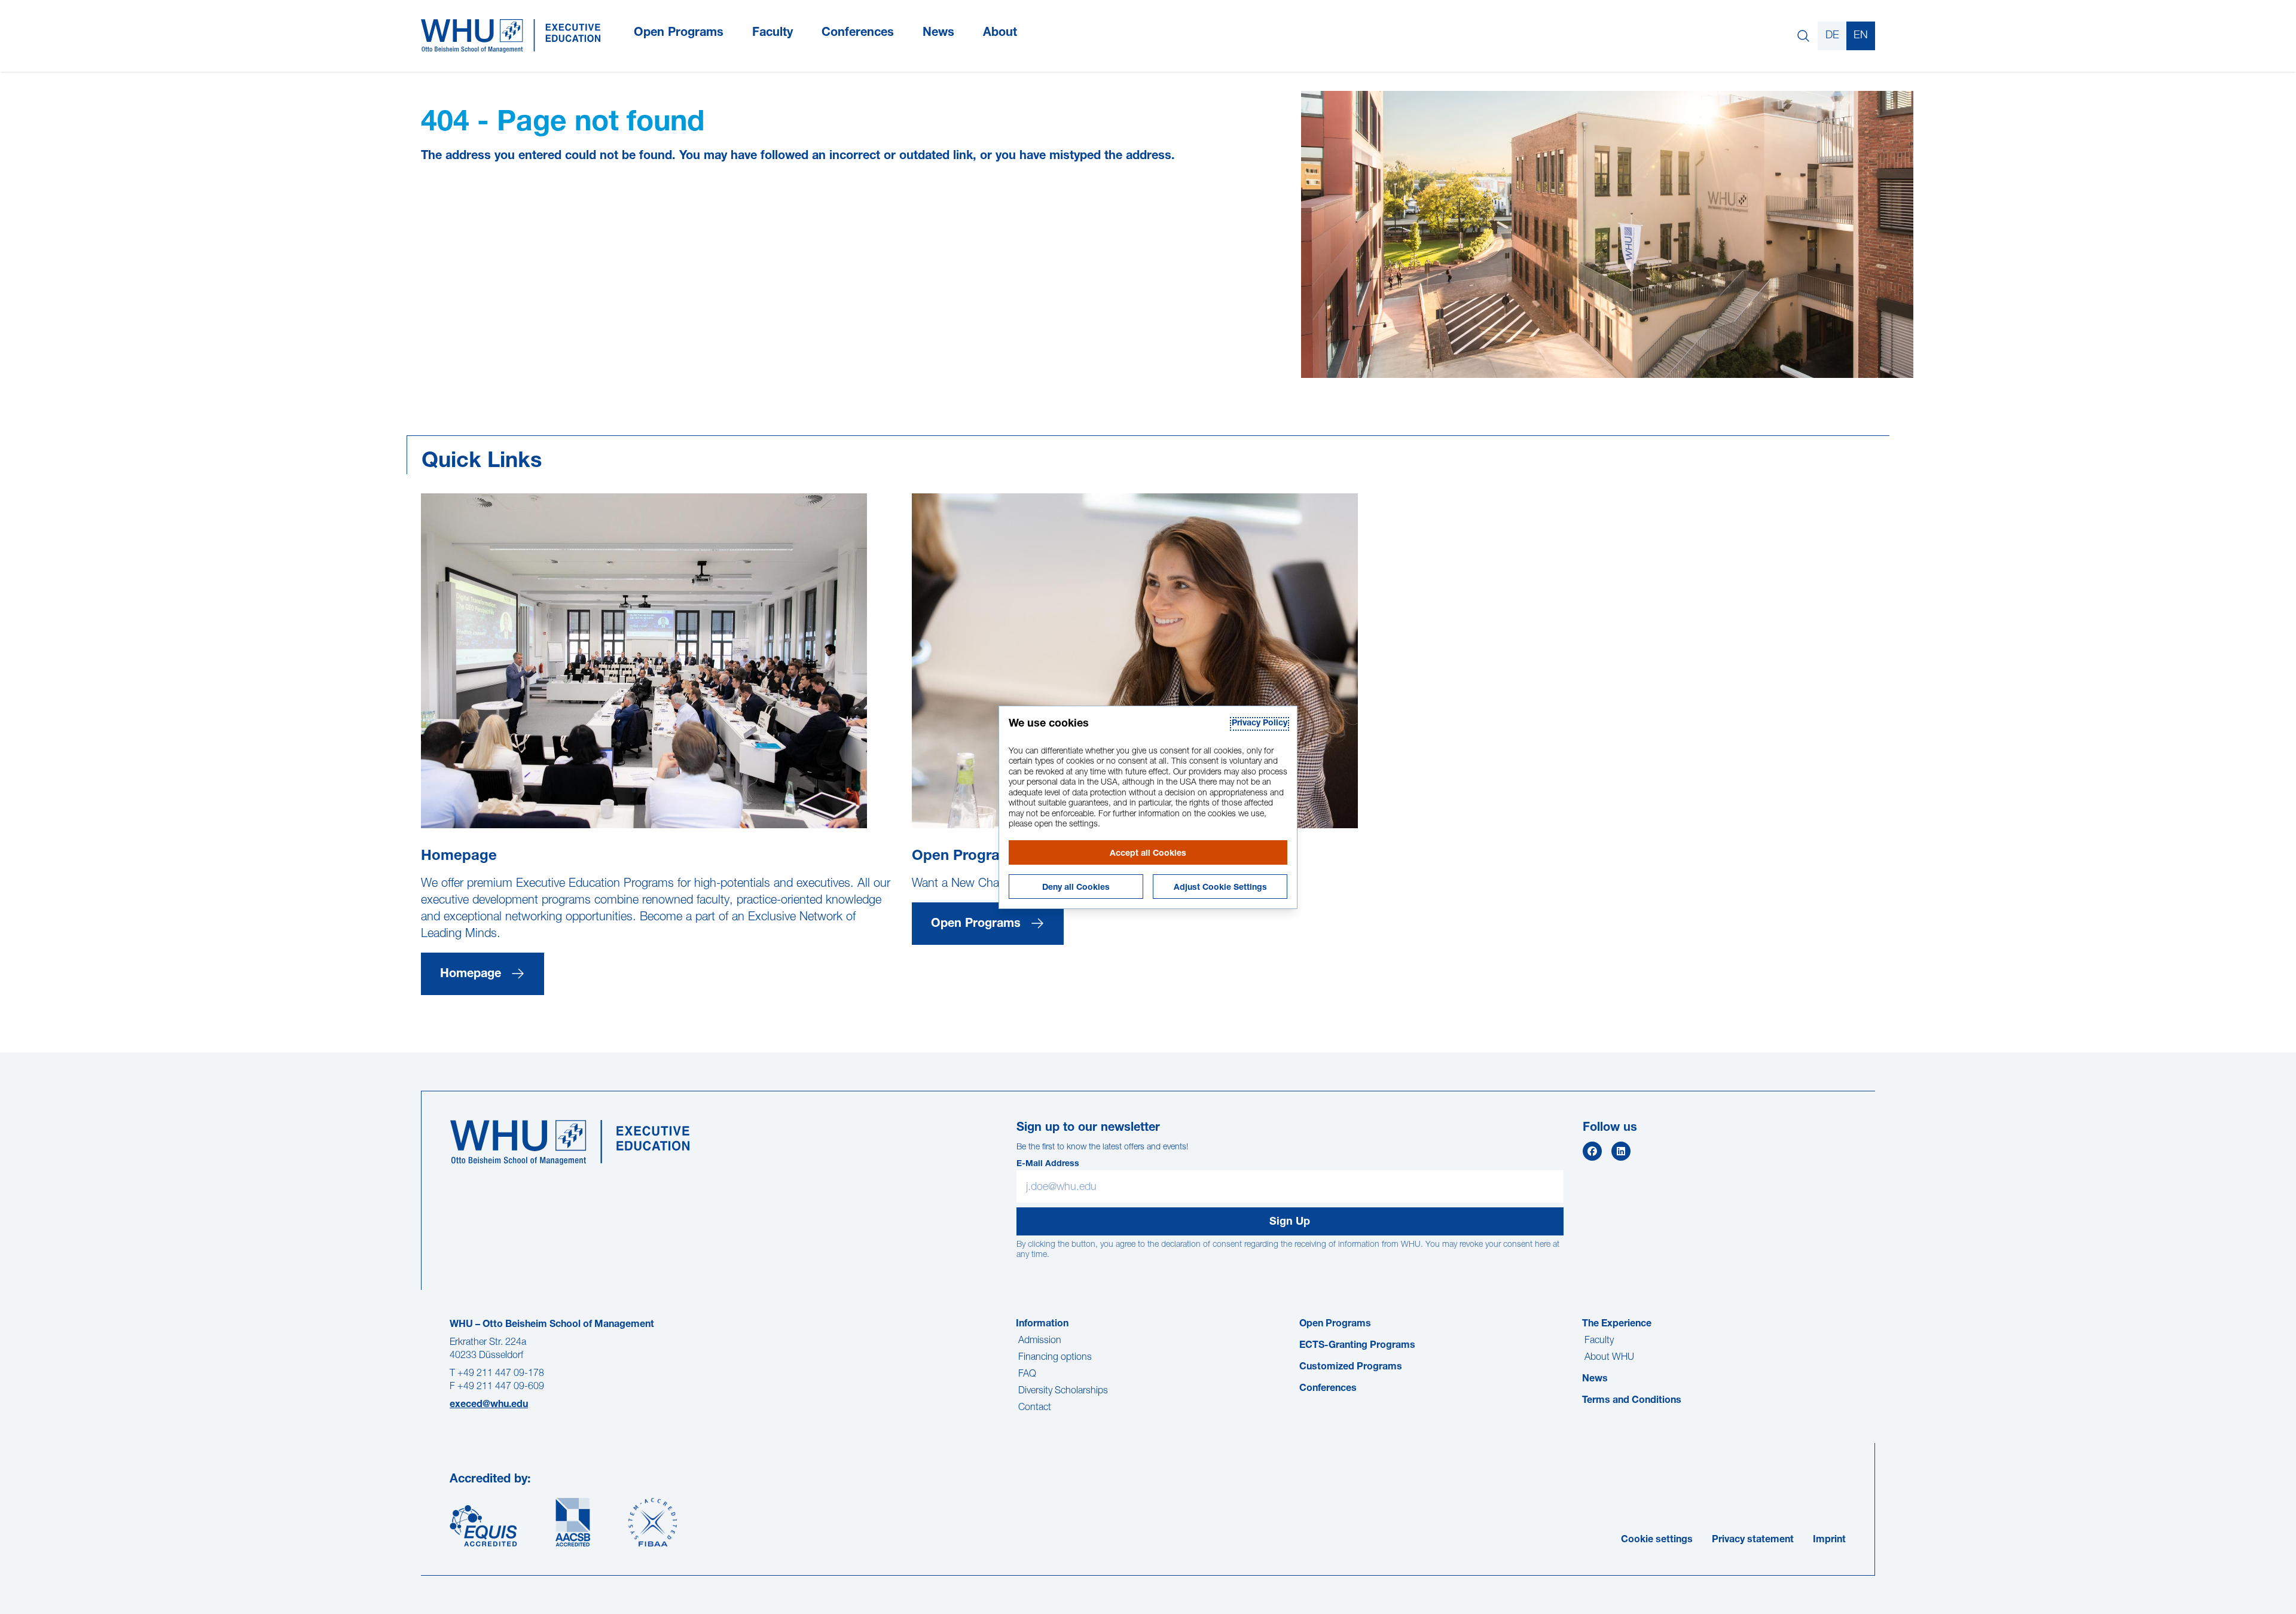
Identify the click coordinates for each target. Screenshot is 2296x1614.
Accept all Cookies (1148, 854)
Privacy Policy (1260, 724)
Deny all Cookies (1076, 888)
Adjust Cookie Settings (1220, 888)
